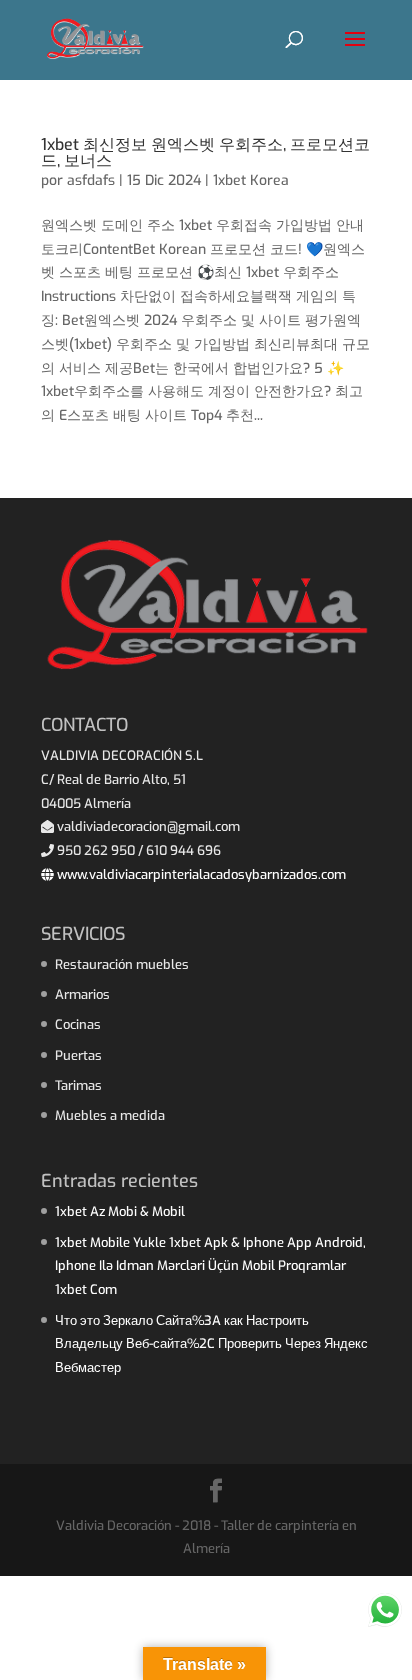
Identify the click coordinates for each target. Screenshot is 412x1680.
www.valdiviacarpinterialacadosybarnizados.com (200, 874)
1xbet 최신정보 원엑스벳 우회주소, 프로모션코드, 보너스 (205, 152)
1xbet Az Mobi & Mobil (120, 1211)
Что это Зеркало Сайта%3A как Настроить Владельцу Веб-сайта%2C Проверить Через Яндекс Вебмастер (211, 1344)
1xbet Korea (251, 180)
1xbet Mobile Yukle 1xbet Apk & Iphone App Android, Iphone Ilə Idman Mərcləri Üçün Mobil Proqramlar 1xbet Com (210, 1266)
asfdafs (91, 180)
